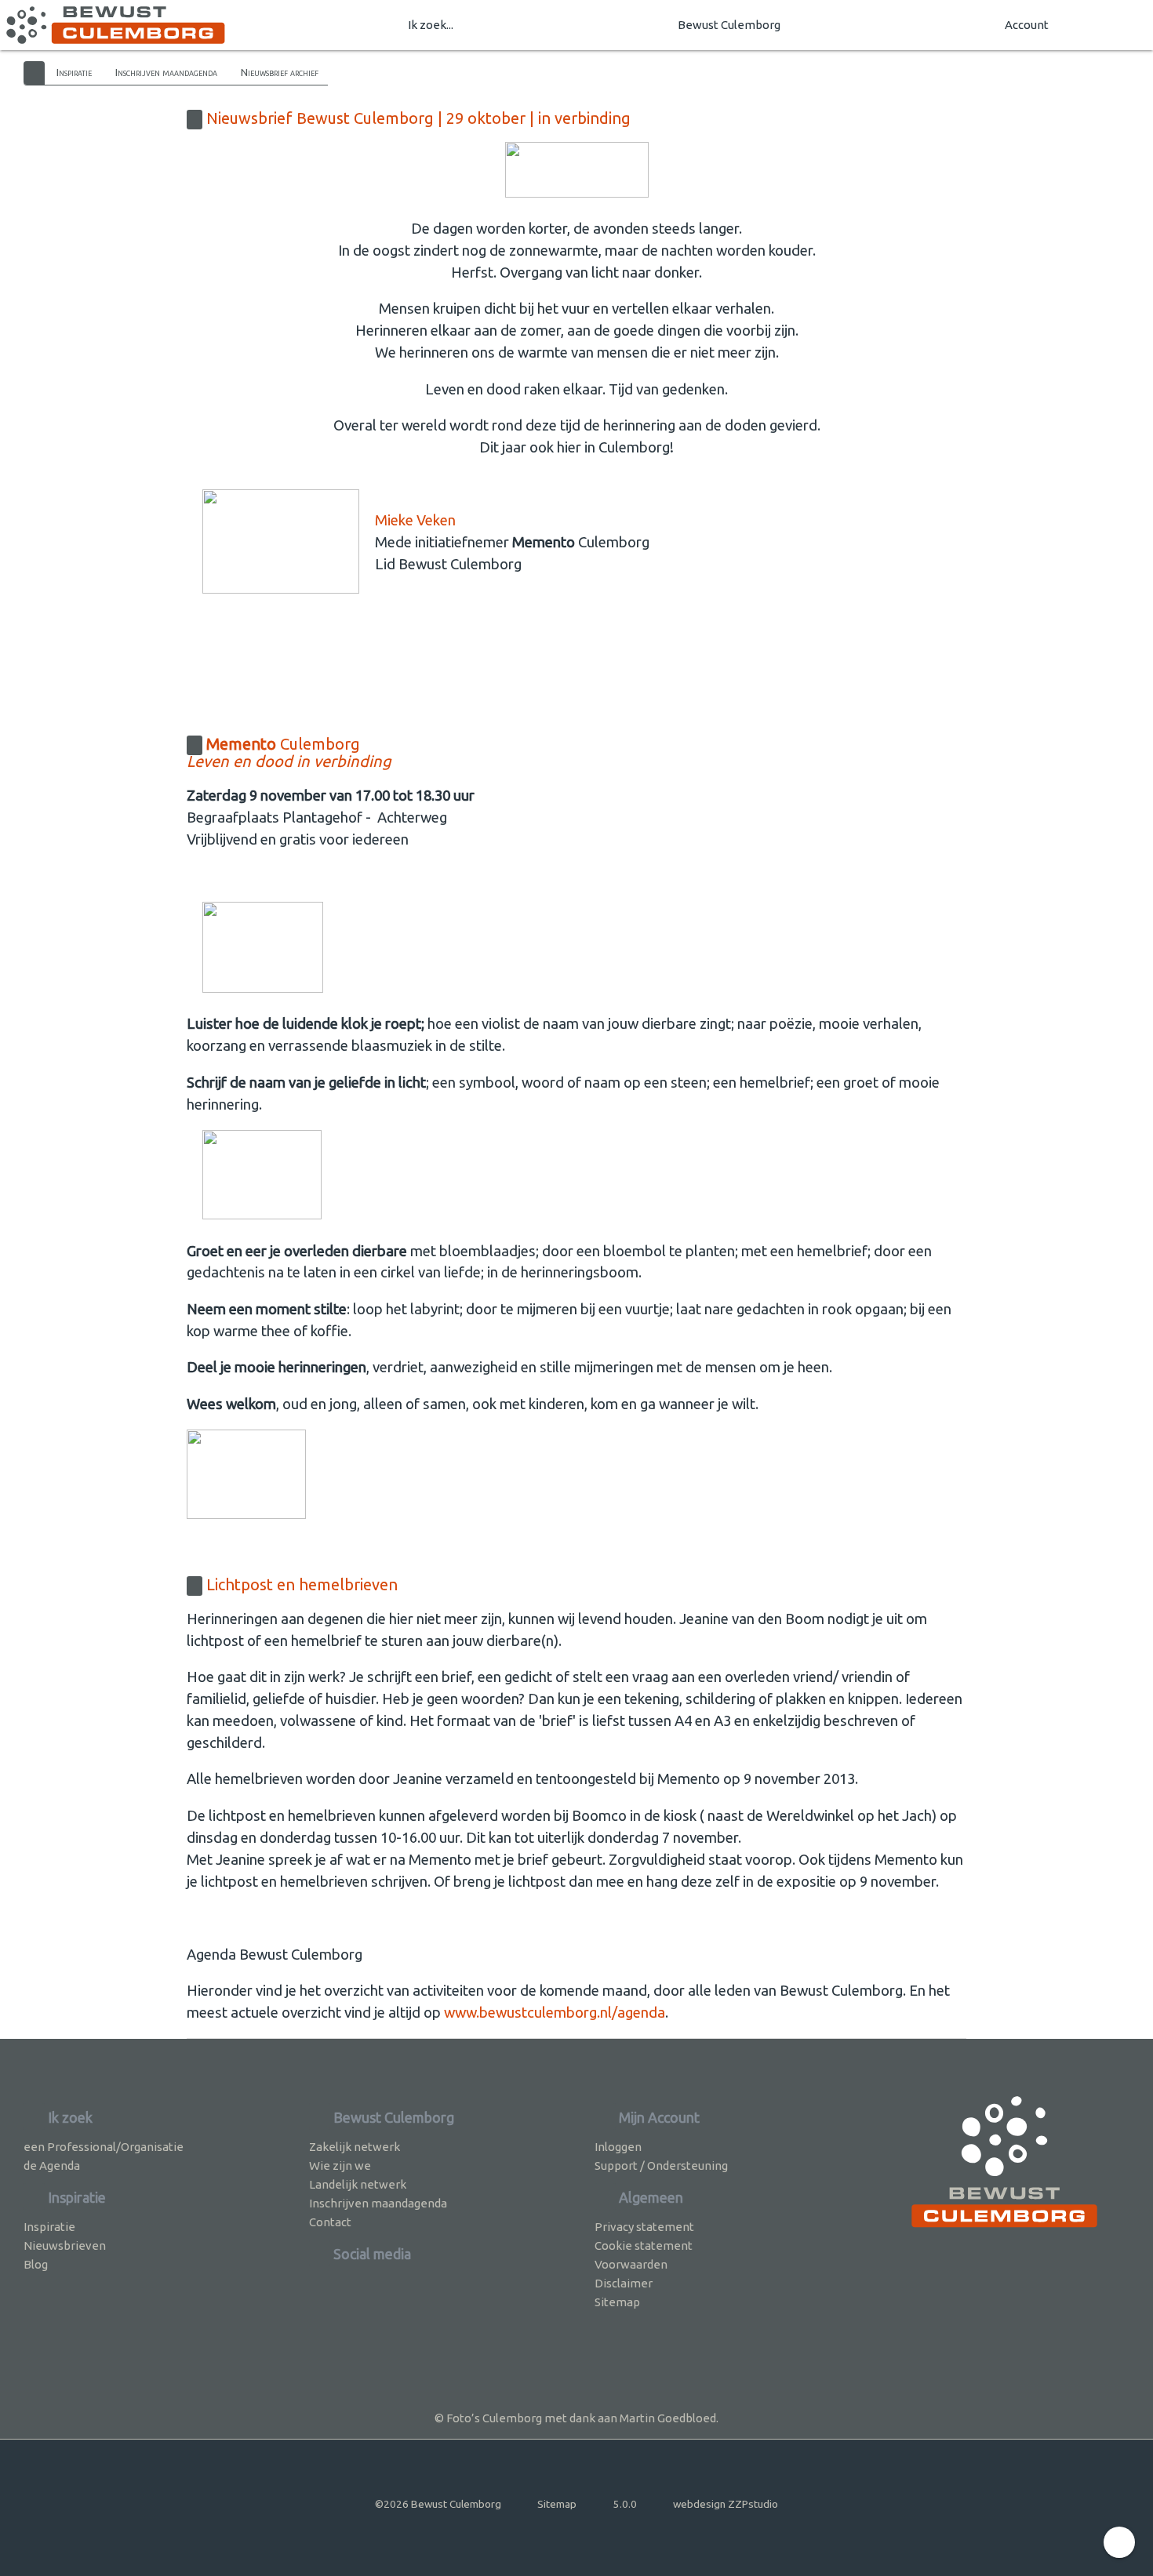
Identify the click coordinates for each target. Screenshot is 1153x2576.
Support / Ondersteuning (661, 2165)
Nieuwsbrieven (65, 2245)
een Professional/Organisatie (104, 2147)
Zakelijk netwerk (355, 2147)
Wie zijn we (340, 2165)
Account (1027, 25)
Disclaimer (624, 2283)
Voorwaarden (631, 2264)
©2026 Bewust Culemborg (438, 2504)
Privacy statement (644, 2227)
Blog (36, 2264)
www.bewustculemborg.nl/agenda (555, 2013)
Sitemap (617, 2302)
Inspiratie (74, 72)
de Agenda (52, 2165)
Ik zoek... (431, 25)
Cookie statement (644, 2245)
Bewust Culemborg (729, 25)
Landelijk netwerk (358, 2184)
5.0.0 (625, 2504)
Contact (330, 2222)
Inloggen (618, 2147)
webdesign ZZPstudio (726, 2504)
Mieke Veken (415, 520)
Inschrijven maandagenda (166, 72)
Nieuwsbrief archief (280, 72)
